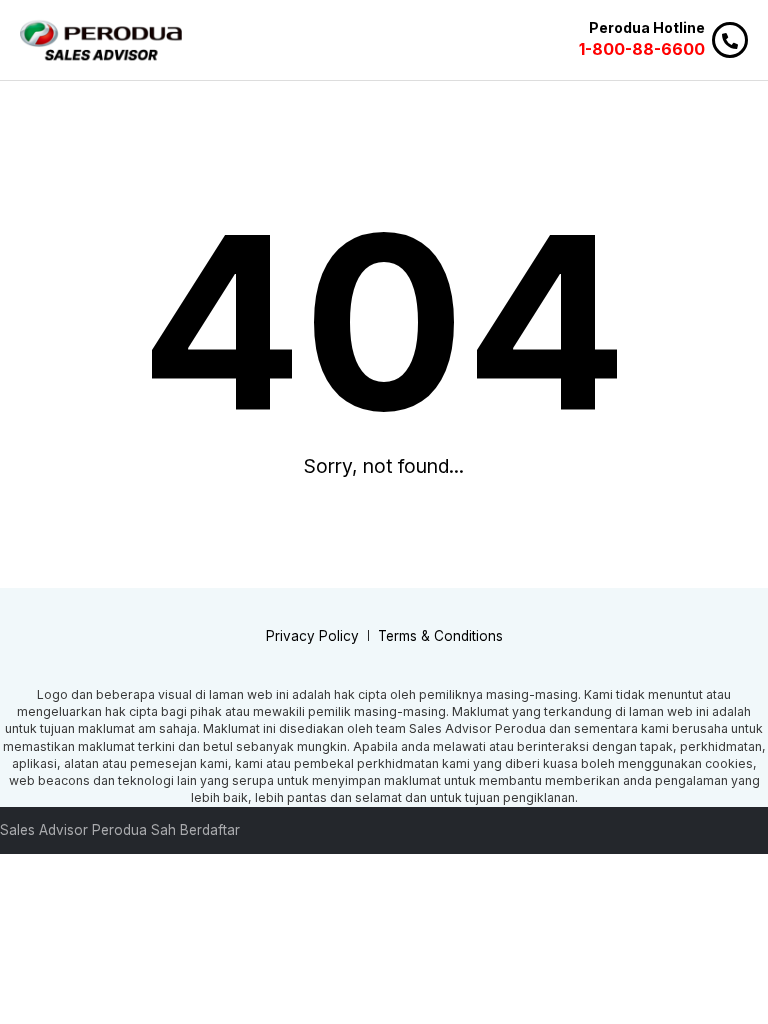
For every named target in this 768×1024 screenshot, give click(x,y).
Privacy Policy (312, 636)
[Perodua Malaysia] (101, 40)
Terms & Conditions (440, 636)
